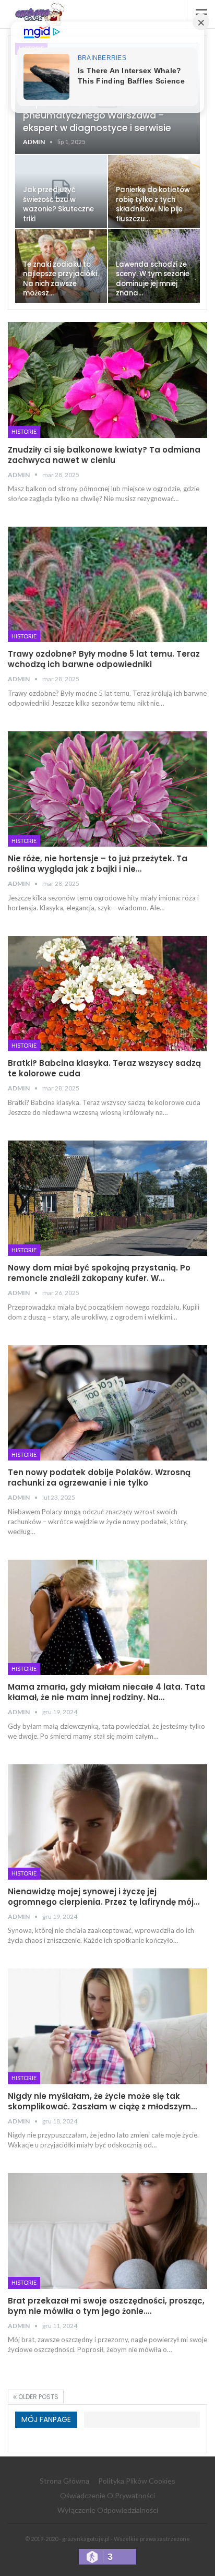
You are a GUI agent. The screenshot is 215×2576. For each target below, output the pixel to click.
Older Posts (38, 2397)
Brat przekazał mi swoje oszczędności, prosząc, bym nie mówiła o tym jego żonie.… (106, 2306)
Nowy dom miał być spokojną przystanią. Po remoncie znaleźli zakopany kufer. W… (99, 1273)
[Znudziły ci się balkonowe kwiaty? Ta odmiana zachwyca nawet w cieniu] (107, 380)
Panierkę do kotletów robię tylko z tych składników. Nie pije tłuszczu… (153, 204)
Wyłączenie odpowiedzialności (108, 2510)
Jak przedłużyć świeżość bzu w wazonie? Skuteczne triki (58, 204)
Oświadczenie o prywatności (107, 2495)
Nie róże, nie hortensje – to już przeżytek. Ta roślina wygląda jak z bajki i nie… (98, 864)
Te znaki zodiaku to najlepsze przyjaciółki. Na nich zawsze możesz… (61, 279)
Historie (24, 431)
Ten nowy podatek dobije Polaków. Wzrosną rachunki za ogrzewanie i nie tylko (99, 1477)
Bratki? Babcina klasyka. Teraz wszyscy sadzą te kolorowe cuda (104, 1068)
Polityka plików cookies (137, 2481)
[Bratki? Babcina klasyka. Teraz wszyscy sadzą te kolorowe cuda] (107, 994)
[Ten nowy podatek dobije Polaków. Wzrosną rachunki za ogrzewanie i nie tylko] (107, 1403)
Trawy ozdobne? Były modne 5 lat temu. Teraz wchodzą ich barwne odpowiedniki (104, 659)
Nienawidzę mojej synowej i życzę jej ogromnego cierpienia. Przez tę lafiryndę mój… (104, 1897)
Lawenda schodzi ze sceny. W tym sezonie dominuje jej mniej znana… (153, 279)
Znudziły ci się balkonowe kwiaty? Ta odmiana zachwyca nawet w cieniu (104, 455)
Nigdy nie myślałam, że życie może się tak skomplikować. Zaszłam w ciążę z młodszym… (102, 2101)
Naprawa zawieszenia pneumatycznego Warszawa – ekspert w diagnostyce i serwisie (97, 115)
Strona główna (64, 2481)
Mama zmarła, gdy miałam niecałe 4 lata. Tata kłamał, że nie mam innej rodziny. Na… (106, 1692)
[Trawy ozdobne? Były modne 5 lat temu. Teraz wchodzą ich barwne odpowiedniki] (107, 585)
